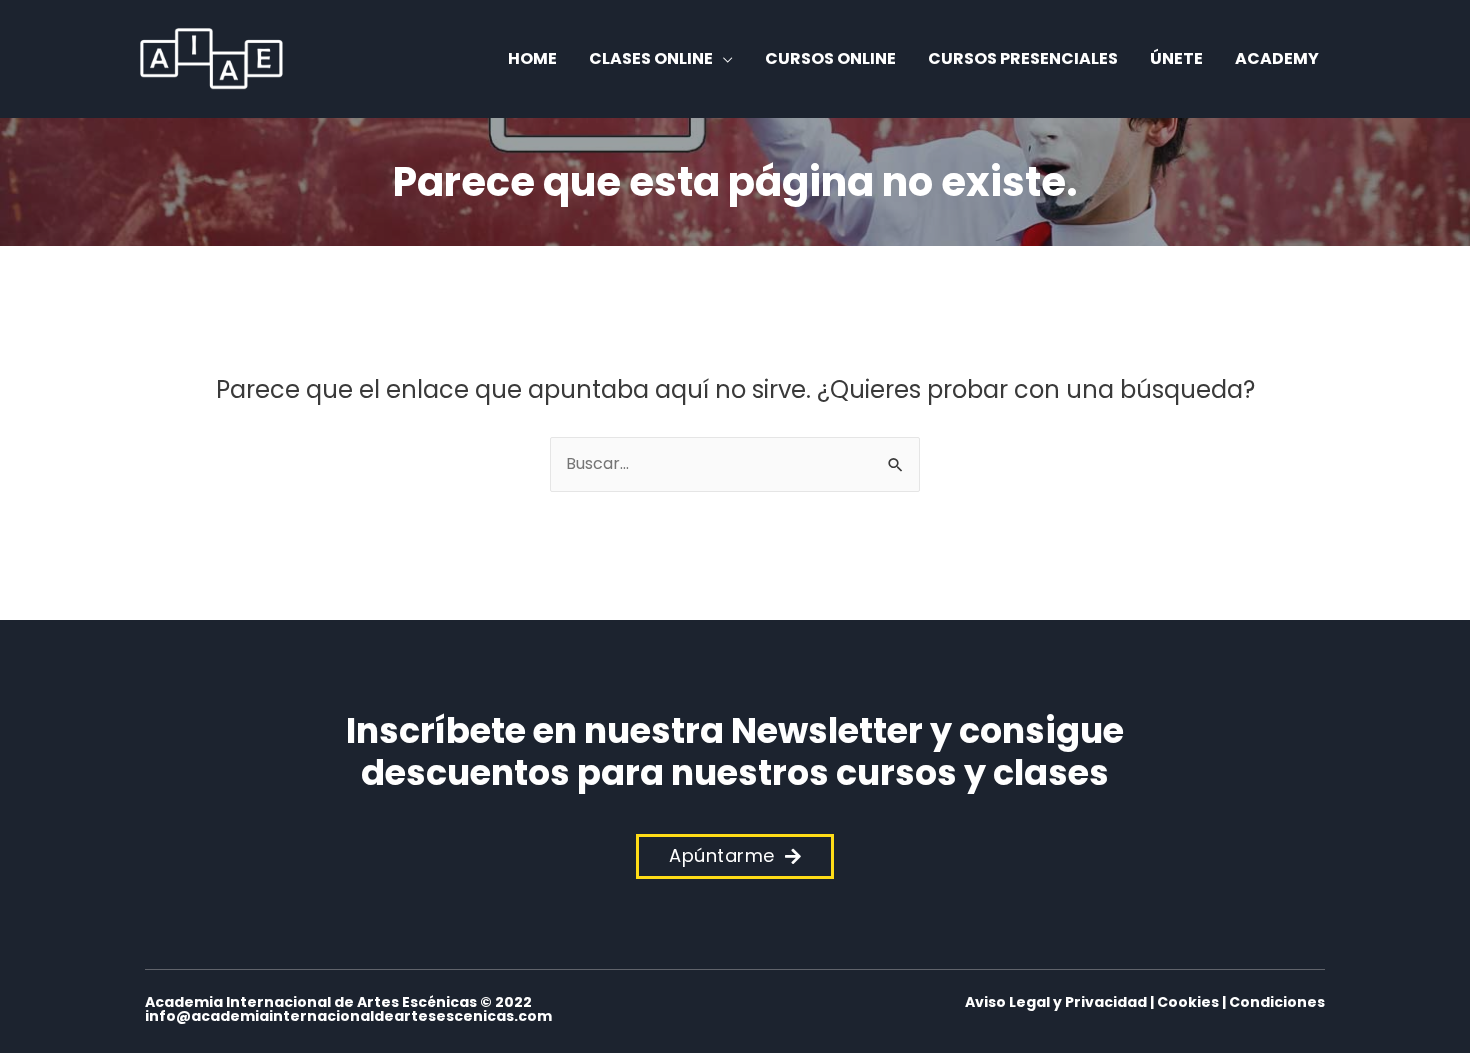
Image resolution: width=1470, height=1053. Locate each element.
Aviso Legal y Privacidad (1056, 1002)
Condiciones (1277, 1002)
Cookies (1188, 1002)
